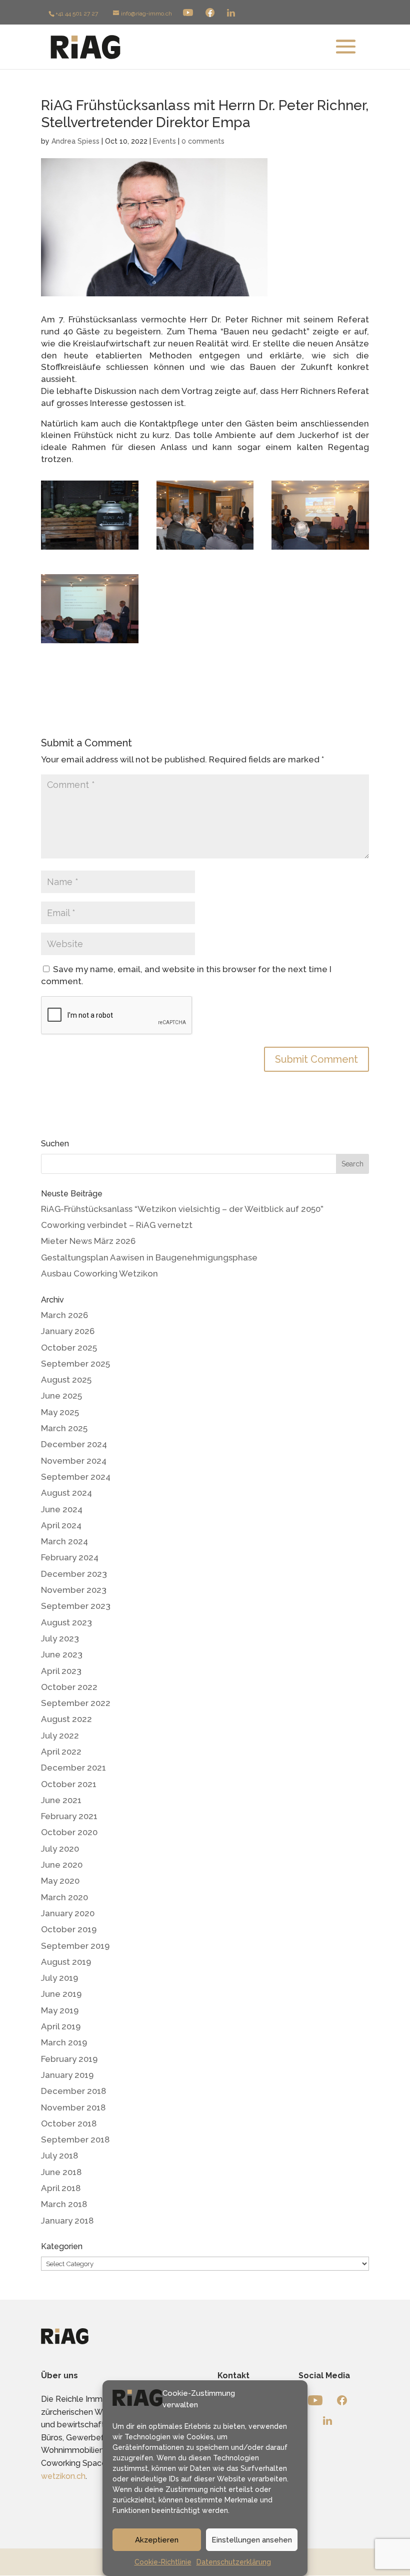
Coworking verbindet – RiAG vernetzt (117, 1225)
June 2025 (61, 1396)
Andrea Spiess (75, 141)
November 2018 (73, 2107)
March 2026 (64, 1315)
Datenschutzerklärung (234, 2562)
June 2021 (61, 1800)
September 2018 (75, 2139)
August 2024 (66, 1493)
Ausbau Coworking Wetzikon (99, 1273)
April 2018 (61, 2188)
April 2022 (61, 1752)
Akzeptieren (157, 2540)
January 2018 (67, 2221)
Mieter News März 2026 (88, 1241)
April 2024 (61, 1525)
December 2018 (73, 2091)
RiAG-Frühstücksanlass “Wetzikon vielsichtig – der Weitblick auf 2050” (182, 1209)
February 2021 (69, 1816)
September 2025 (75, 1364)
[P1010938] (205, 550)
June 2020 (62, 1865)
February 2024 (70, 1557)
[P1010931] (320, 550)
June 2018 (61, 2172)
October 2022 (69, 1687)
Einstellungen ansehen (252, 2540)
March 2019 (64, 2042)
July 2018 (59, 2156)
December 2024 (74, 1444)
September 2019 (75, 1946)
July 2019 (59, 1978)
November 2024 (74, 1461)
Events (164, 141)
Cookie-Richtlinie (163, 2562)
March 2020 (64, 1897)
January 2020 (68, 1913)
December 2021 (73, 1768)
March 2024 (64, 1541)
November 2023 (74, 1590)
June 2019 (61, 1994)
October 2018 (69, 2123)
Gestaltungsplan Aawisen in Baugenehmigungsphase (149, 1257)
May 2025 (60, 1412)
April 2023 (61, 1671)
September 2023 (76, 1606)
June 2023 (62, 1654)
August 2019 (66, 1962)
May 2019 (60, 2010)
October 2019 (69, 1929)
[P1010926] (90, 550)
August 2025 (66, 1380)
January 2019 (67, 2075)
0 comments (203, 141)
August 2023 (66, 1622)
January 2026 (68, 1331)
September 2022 (76, 1703)
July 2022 (60, 1736)
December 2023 (74, 1574)
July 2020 (60, 1849)
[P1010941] (90, 643)
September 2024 (76, 1477)
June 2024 (62, 1509)
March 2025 (64, 1428)
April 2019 (61, 2026)
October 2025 (69, 1348)
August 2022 (66, 1719)
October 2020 (69, 1832)
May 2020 (60, 1881)
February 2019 (69, 2059)
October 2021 (69, 1784)
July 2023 (60, 1638)
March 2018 (64, 2204)
